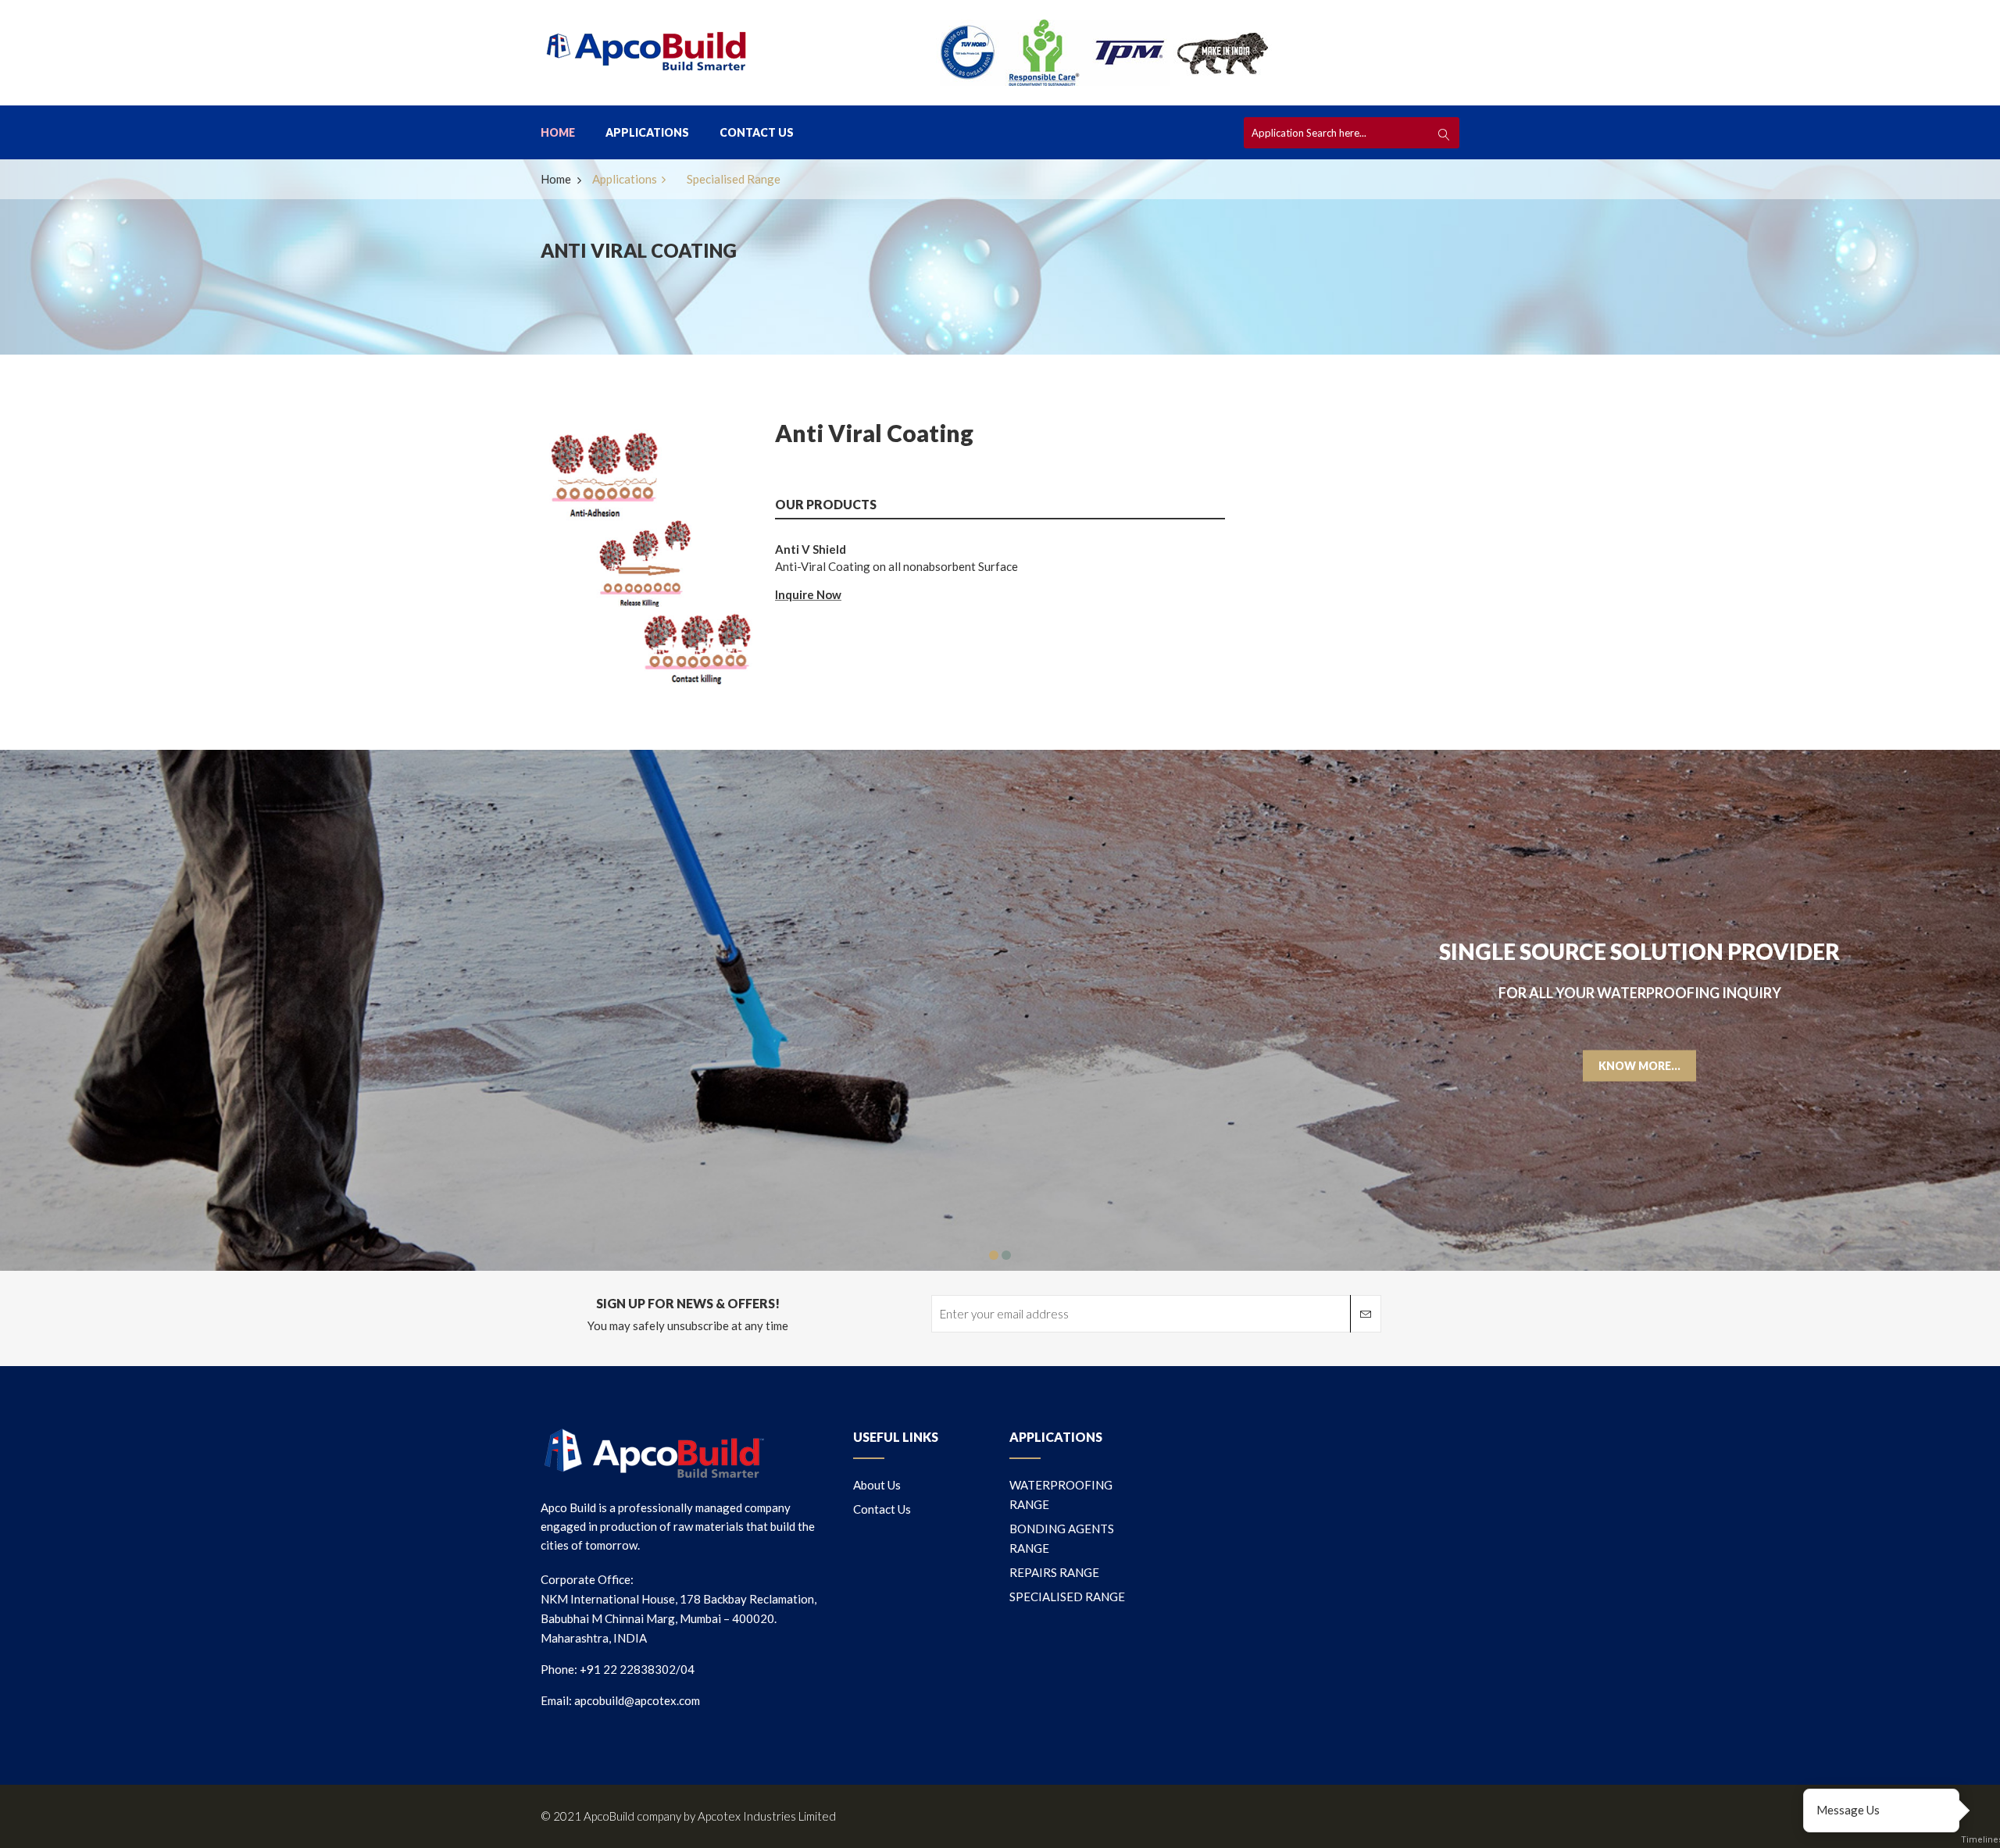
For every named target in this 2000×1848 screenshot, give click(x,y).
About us (877, 1485)
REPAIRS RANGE (1054, 1572)
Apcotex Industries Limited (767, 1816)
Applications (647, 132)
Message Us (1848, 1810)
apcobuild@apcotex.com (637, 1700)
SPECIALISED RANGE (1067, 1596)
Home (558, 132)
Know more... (1639, 1065)
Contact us (882, 1509)
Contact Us (757, 132)
